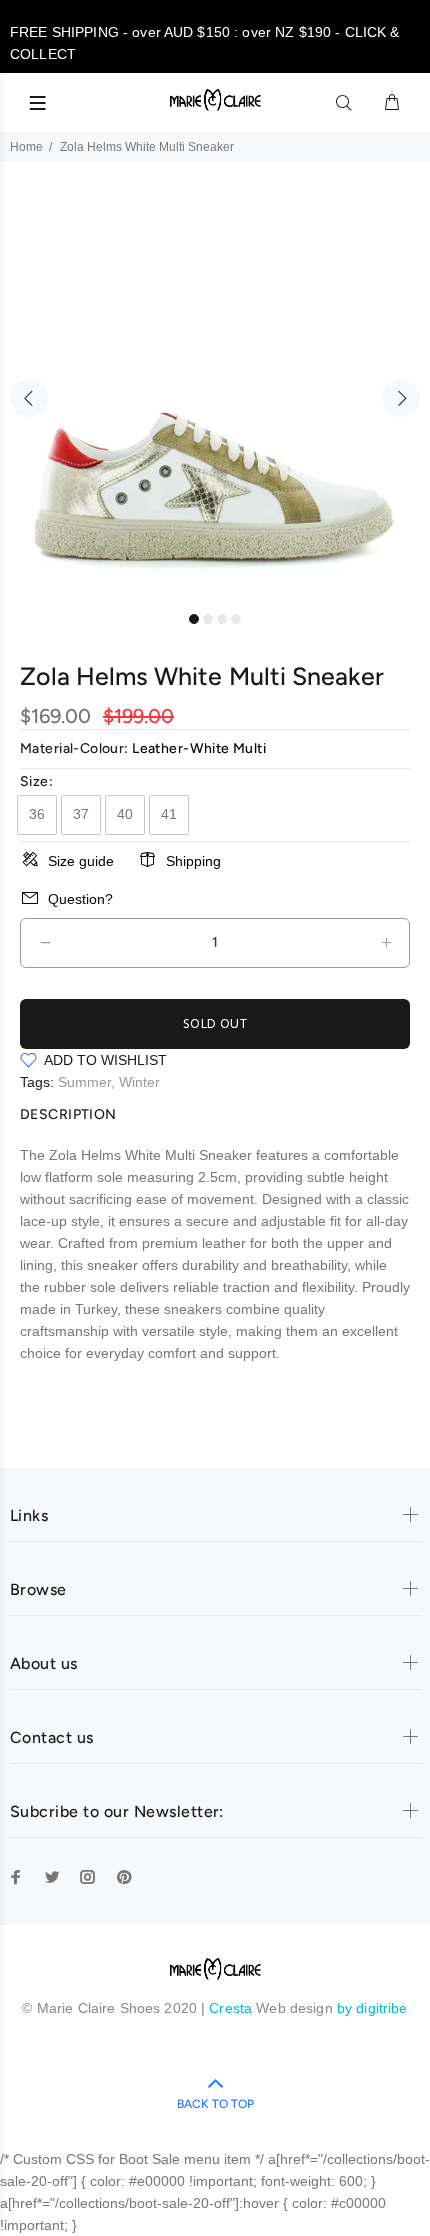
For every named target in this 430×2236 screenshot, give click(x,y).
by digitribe (372, 2008)
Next (401, 398)
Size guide (81, 861)
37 (81, 814)
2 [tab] (208, 619)
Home (26, 147)
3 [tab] (222, 619)
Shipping (193, 861)
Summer (84, 1082)
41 (169, 814)
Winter (139, 1082)
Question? (80, 899)
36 (37, 814)
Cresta (232, 2008)
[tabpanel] (215, 387)
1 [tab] (194, 619)
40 (125, 814)
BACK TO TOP (215, 2104)
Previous (29, 398)
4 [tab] (236, 619)
